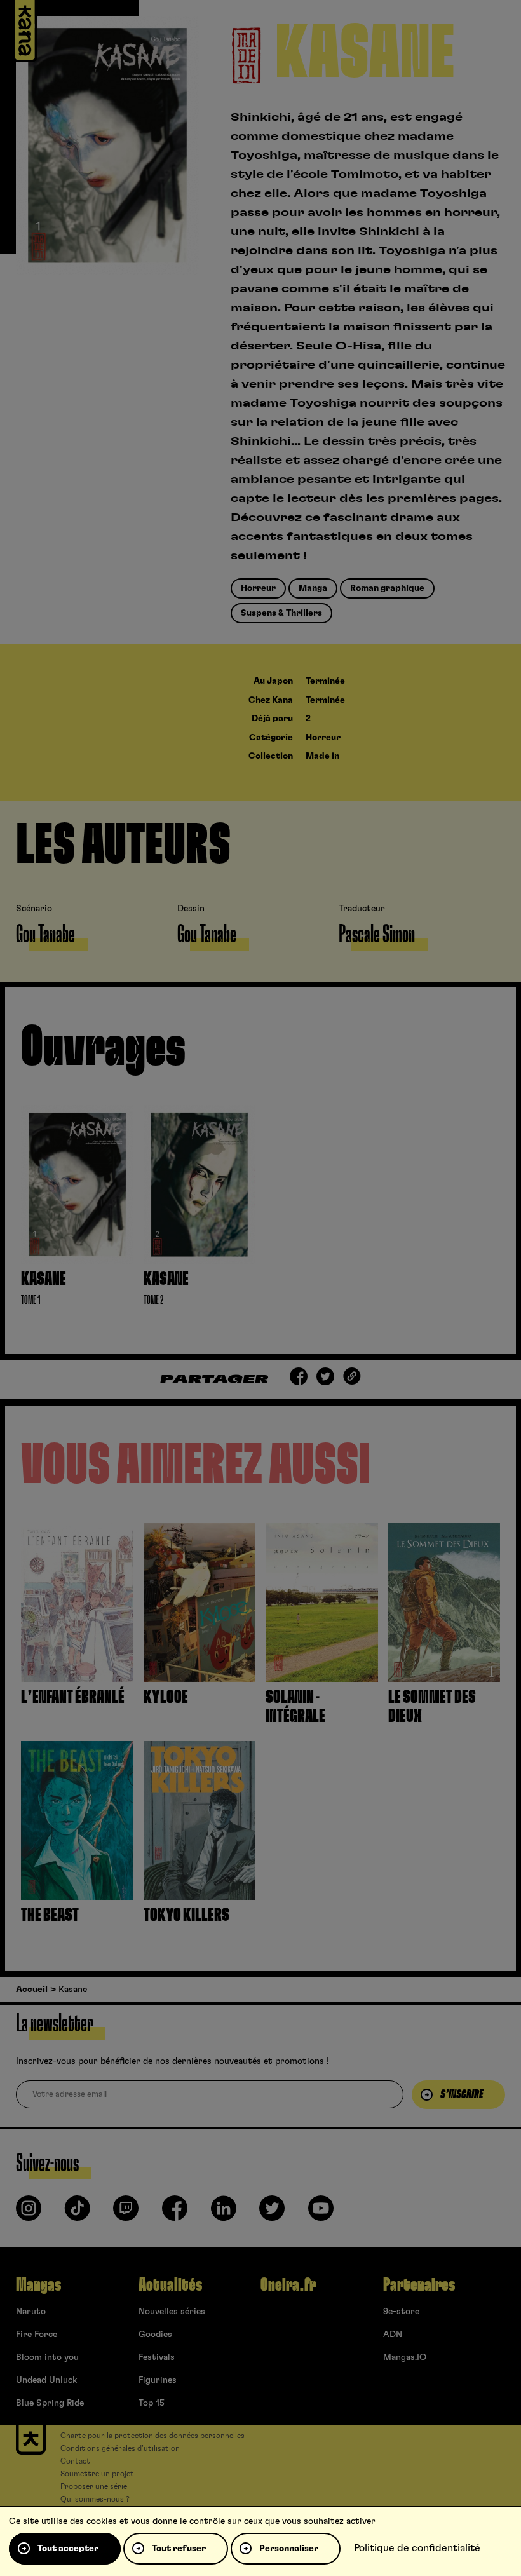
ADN (393, 2335)
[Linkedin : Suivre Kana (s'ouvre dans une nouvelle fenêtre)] (224, 2213)
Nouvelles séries (172, 2312)
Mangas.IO (405, 2357)
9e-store (401, 2312)
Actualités (170, 2285)
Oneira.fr (288, 2285)
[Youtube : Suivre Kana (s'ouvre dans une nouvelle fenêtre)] (321, 2213)
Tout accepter (68, 2549)
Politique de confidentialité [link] (417, 2548)
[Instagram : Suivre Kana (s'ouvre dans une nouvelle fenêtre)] (29, 2213)
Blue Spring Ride (50, 2403)
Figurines (158, 2380)
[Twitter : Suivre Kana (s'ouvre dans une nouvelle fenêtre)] (272, 2213)
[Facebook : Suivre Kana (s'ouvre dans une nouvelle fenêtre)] (175, 2213)
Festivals (157, 2357)
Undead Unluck (46, 2380)
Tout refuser (179, 2549)
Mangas (38, 2285)
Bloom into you (47, 2357)
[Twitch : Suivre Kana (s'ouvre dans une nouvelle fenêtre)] (126, 2213)
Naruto (31, 2312)
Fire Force (37, 2335)
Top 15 (152, 2403)
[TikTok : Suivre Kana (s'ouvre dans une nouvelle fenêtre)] (78, 2213)
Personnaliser (289, 2549)
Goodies (155, 2335)
